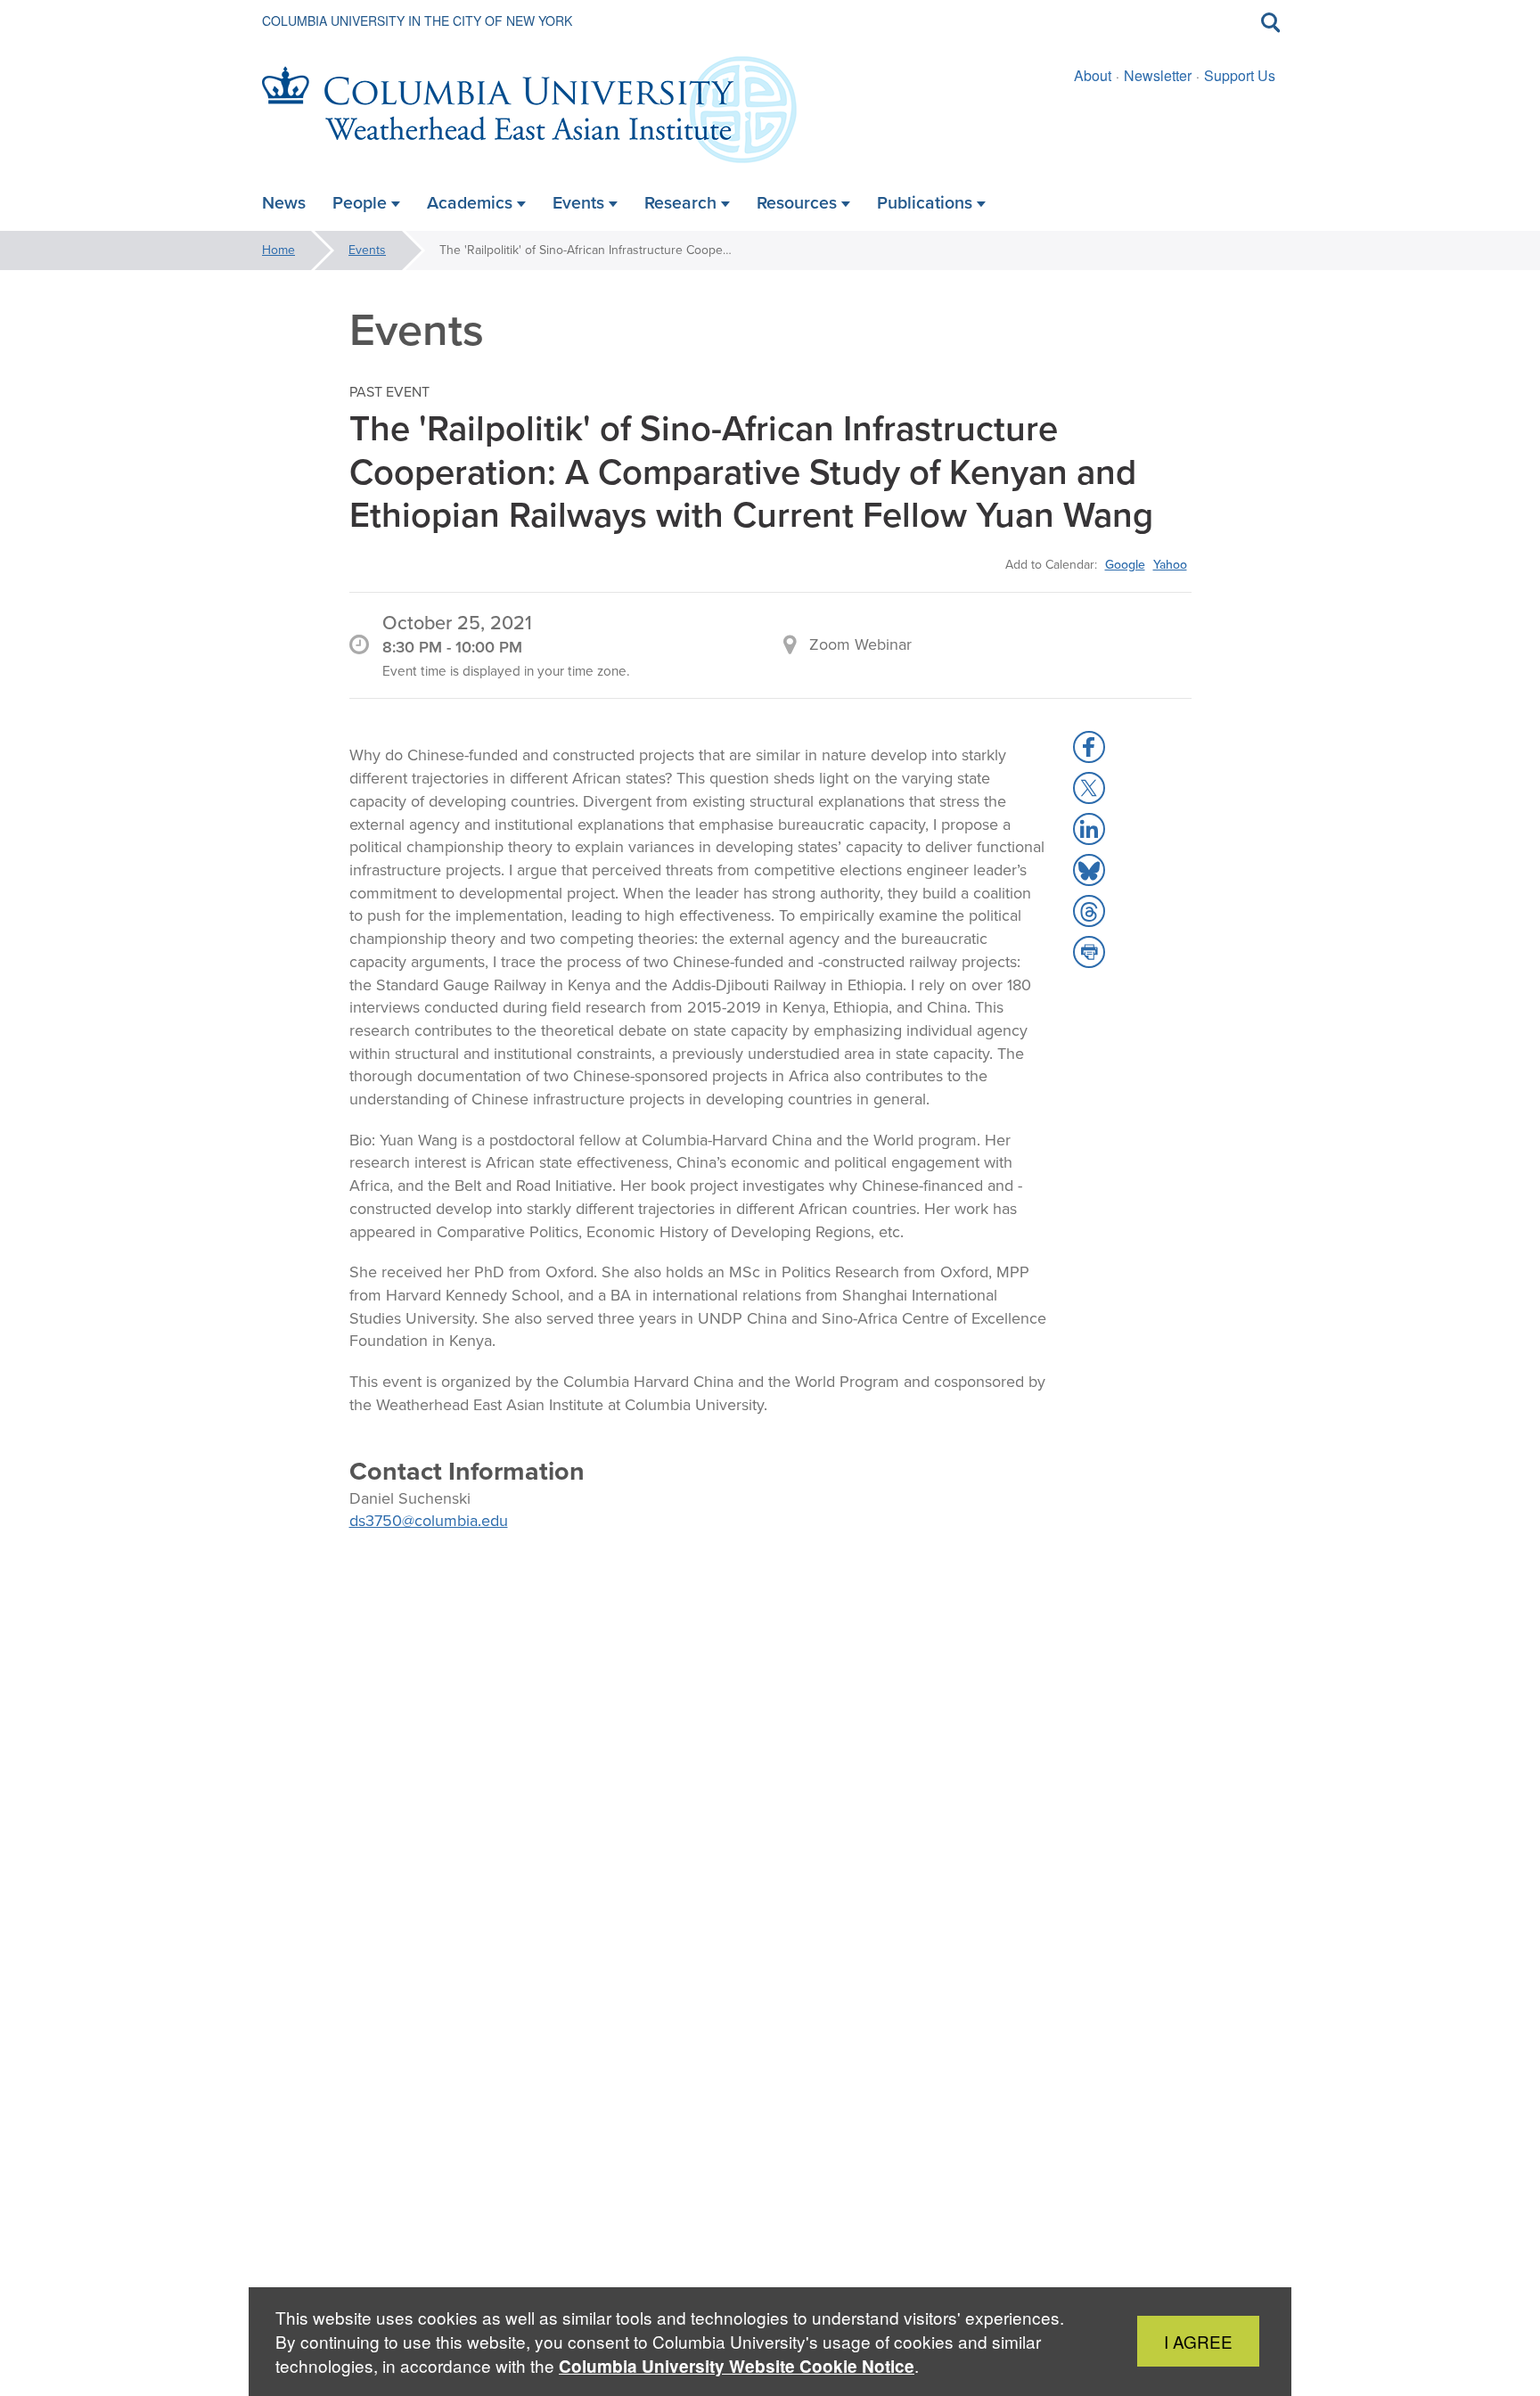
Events (367, 250)
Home (279, 250)
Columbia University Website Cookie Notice (737, 2366)
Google (1125, 564)
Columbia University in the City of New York (417, 21)
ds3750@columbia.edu (429, 1521)
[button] (1089, 747)
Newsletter (1158, 75)
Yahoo (1170, 564)
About (1093, 75)
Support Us (1240, 75)
